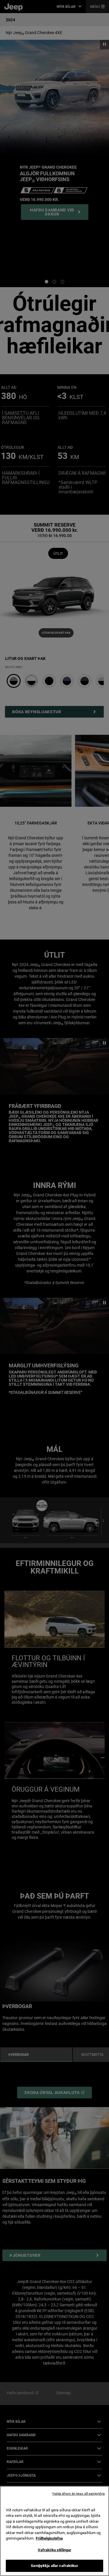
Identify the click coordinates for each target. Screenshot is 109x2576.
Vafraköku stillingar (55, 2550)
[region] (54, 2531)
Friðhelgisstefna (49, 2538)
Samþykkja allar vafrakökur (54, 2566)
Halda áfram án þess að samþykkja (78, 2494)
